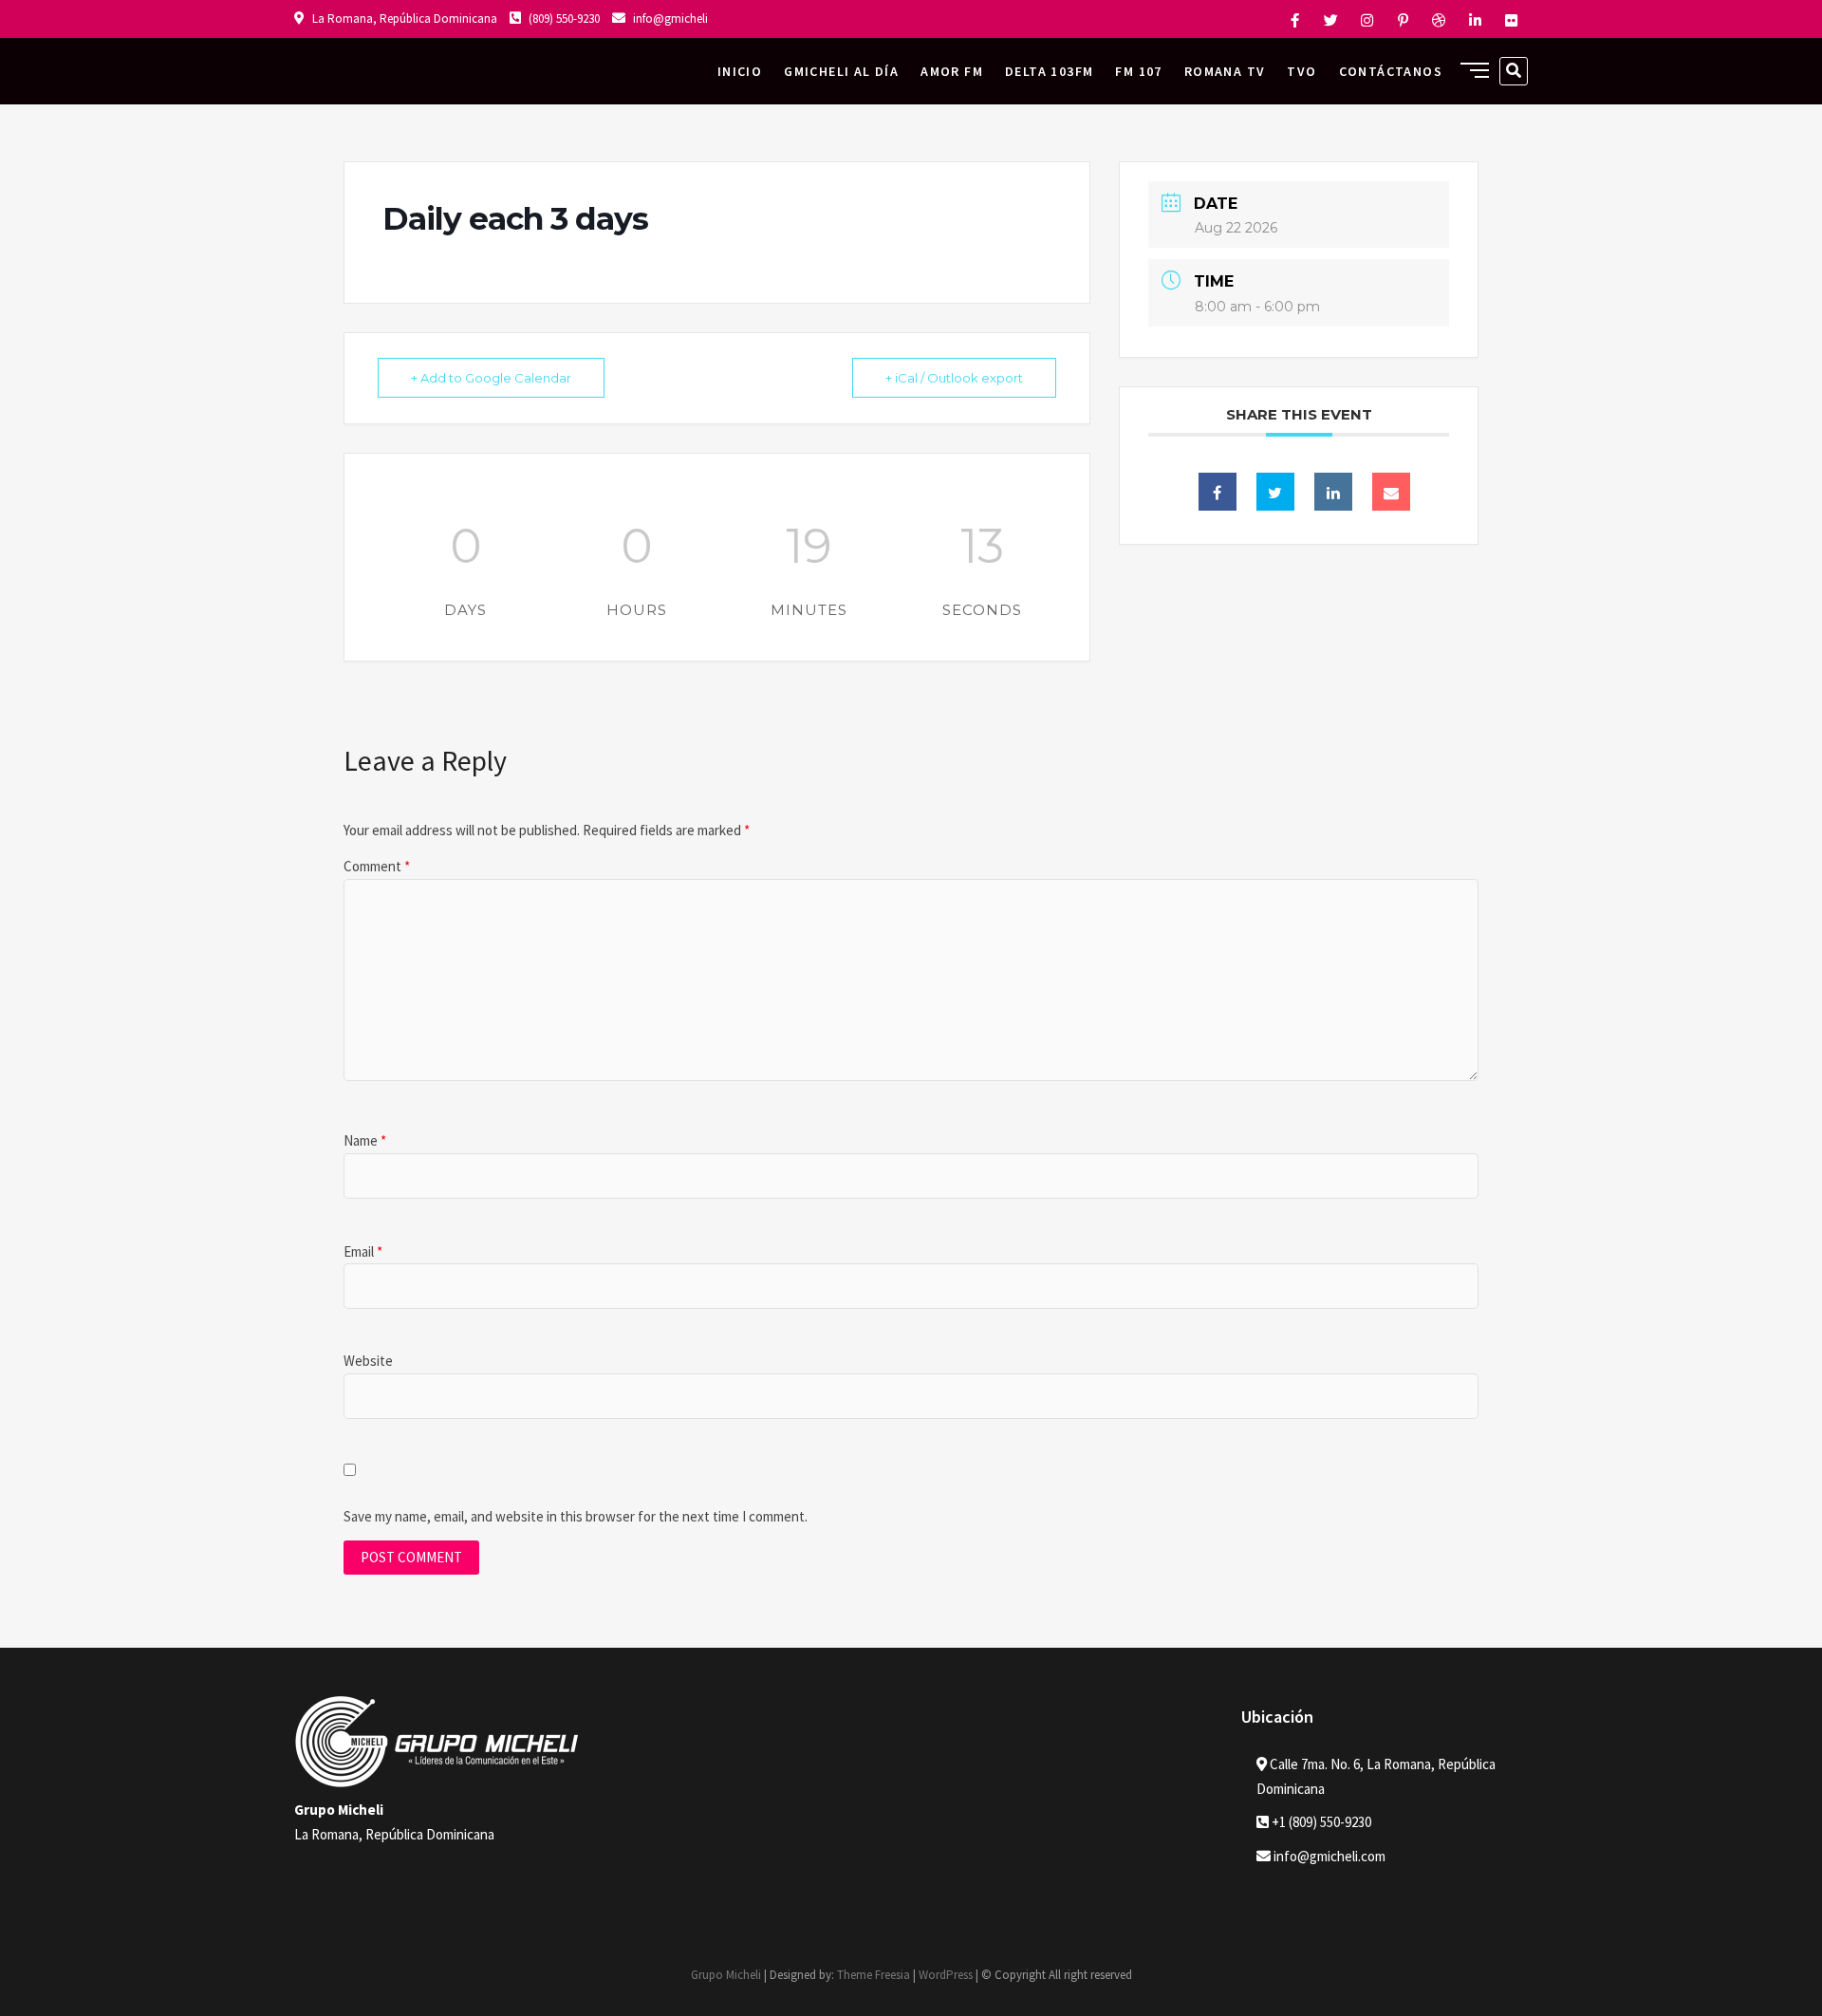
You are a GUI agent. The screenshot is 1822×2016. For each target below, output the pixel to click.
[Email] (1391, 492)
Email (363, 1251)
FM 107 (1138, 71)
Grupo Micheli (726, 1975)
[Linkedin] (1333, 492)
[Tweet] (1275, 492)
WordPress (946, 1975)
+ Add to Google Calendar (491, 378)
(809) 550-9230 (563, 19)
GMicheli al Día (841, 71)
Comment (377, 866)
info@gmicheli (669, 19)
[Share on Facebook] (1218, 492)
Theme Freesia (874, 1975)
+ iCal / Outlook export (954, 378)
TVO (1301, 71)
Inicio (740, 71)
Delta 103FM (1049, 71)
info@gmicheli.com (1329, 1856)
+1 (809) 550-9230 (1320, 1822)
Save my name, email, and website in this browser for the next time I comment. (576, 1516)
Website (368, 1361)
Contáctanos (1391, 71)
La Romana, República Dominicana (403, 19)
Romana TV (1225, 71)
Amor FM (952, 71)
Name (365, 1140)
